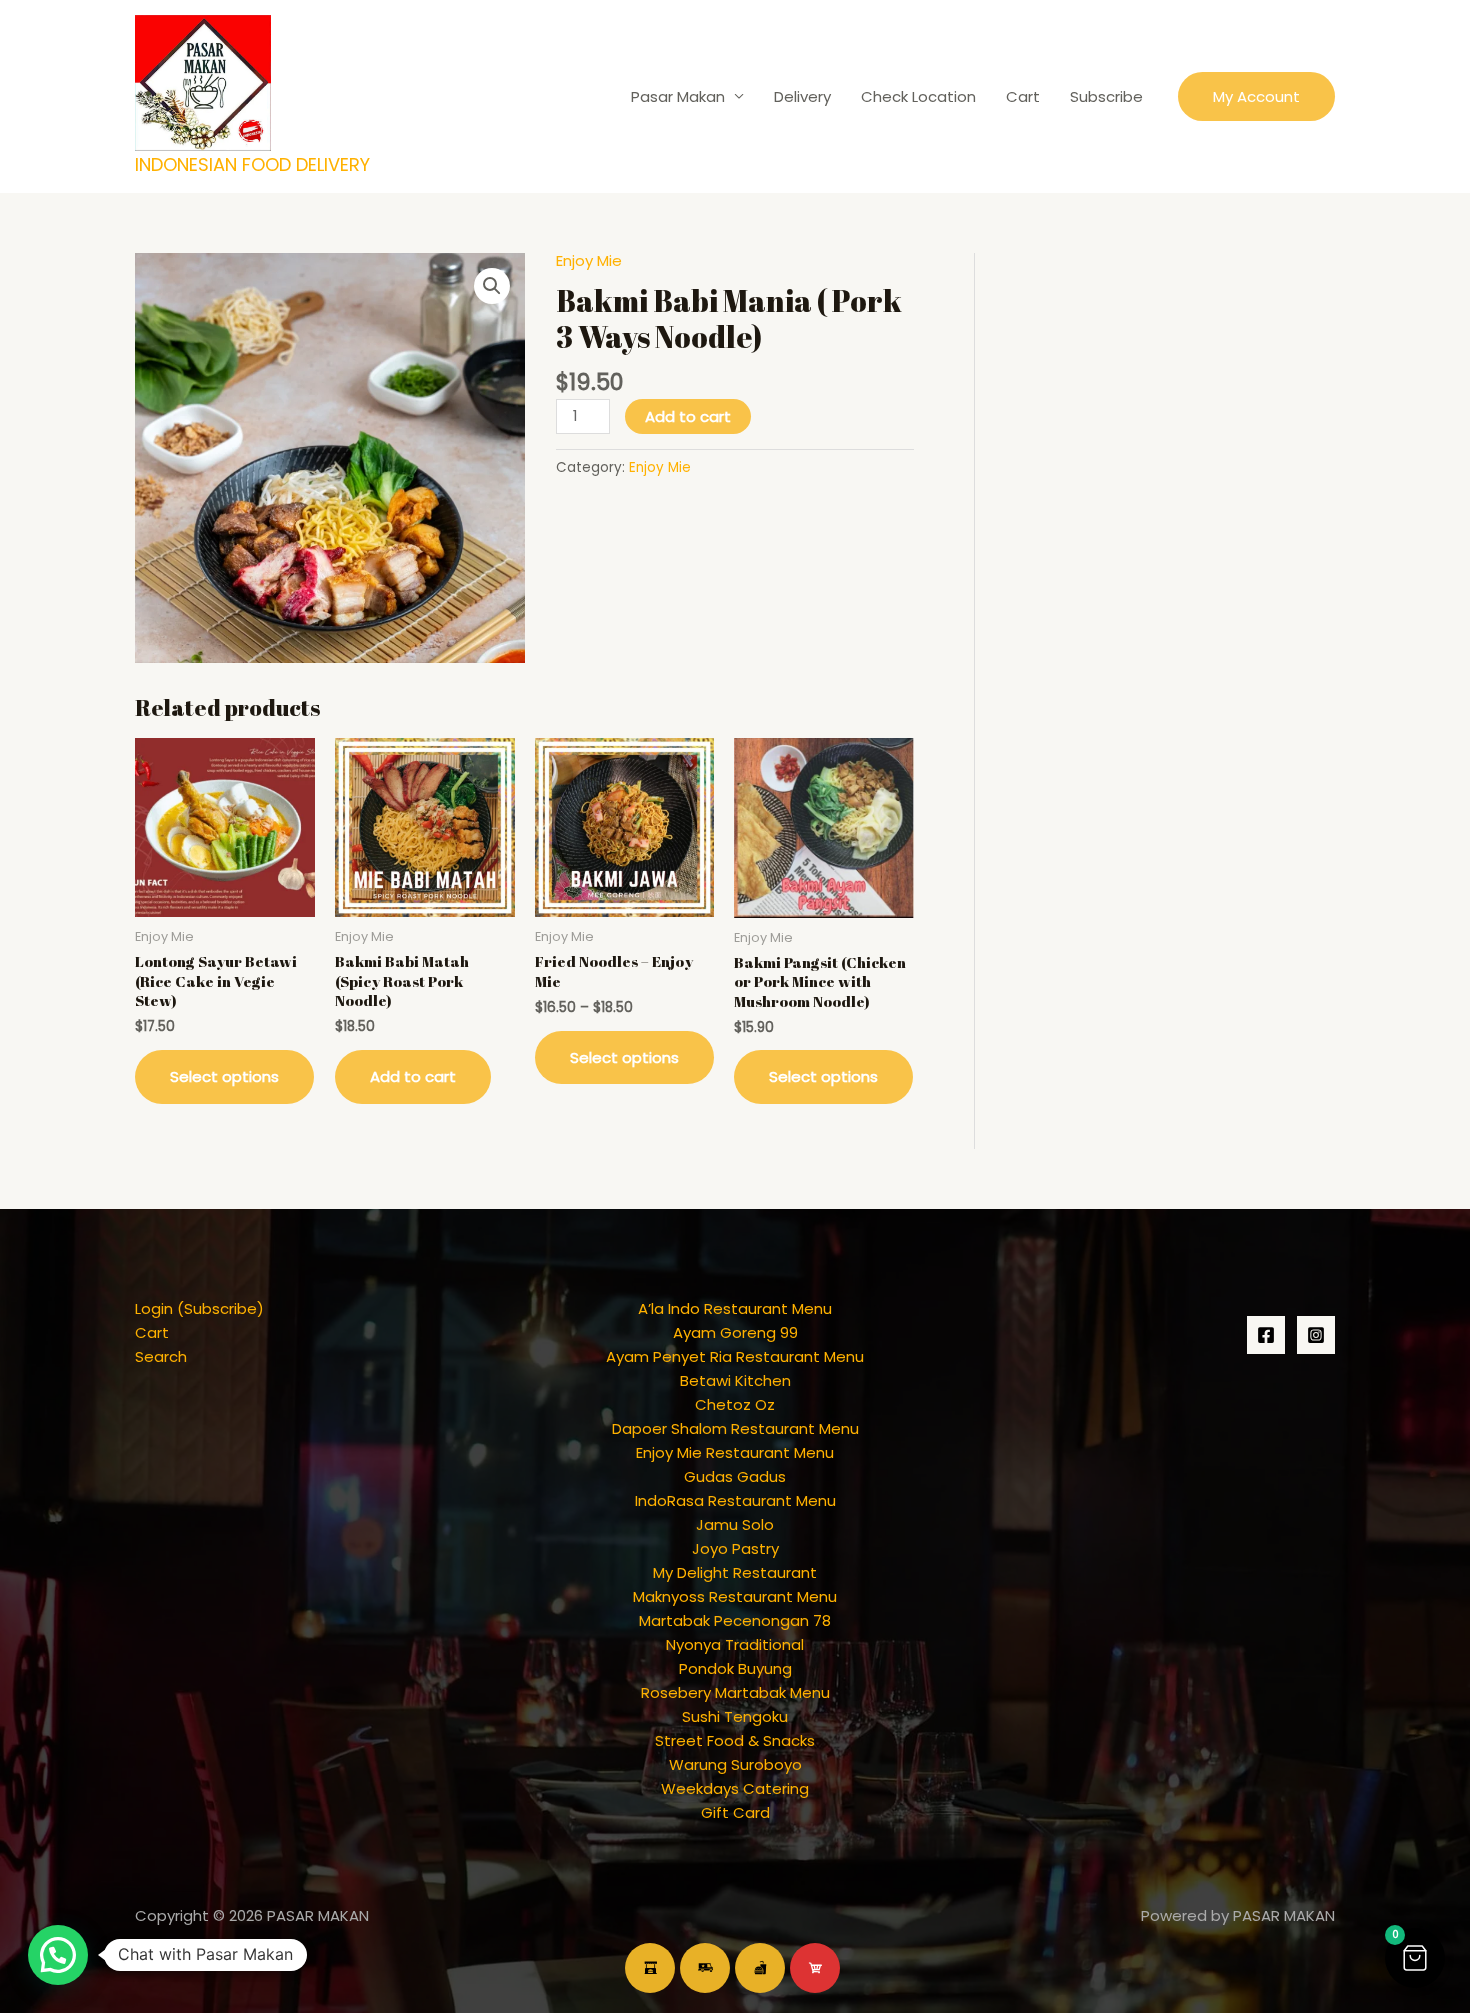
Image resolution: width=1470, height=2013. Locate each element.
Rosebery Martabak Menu (735, 1692)
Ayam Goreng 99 (735, 1332)
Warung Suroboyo (735, 1764)
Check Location (918, 96)
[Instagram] (1316, 1335)
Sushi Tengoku (735, 1716)
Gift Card (735, 1812)
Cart (1023, 96)
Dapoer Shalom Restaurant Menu (735, 1428)
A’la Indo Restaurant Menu (735, 1308)
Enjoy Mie (589, 260)
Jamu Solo (735, 1524)
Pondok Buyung (735, 1668)
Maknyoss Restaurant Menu (735, 1596)
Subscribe (1106, 96)
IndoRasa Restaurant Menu (735, 1500)
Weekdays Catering (735, 1788)
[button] (1256, 96)
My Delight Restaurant (735, 1572)
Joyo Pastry (735, 1548)
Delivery (802, 96)
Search (161, 1356)
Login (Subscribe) (199, 1308)
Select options (224, 1076)
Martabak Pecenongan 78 (735, 1620)
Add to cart (688, 416)
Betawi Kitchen (735, 1380)
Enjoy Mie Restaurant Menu (735, 1452)
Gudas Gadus (735, 1476)
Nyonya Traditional (735, 1644)
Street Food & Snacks (735, 1740)
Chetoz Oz (735, 1404)
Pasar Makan (678, 96)
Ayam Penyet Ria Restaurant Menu (735, 1356)
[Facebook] (1266, 1335)
